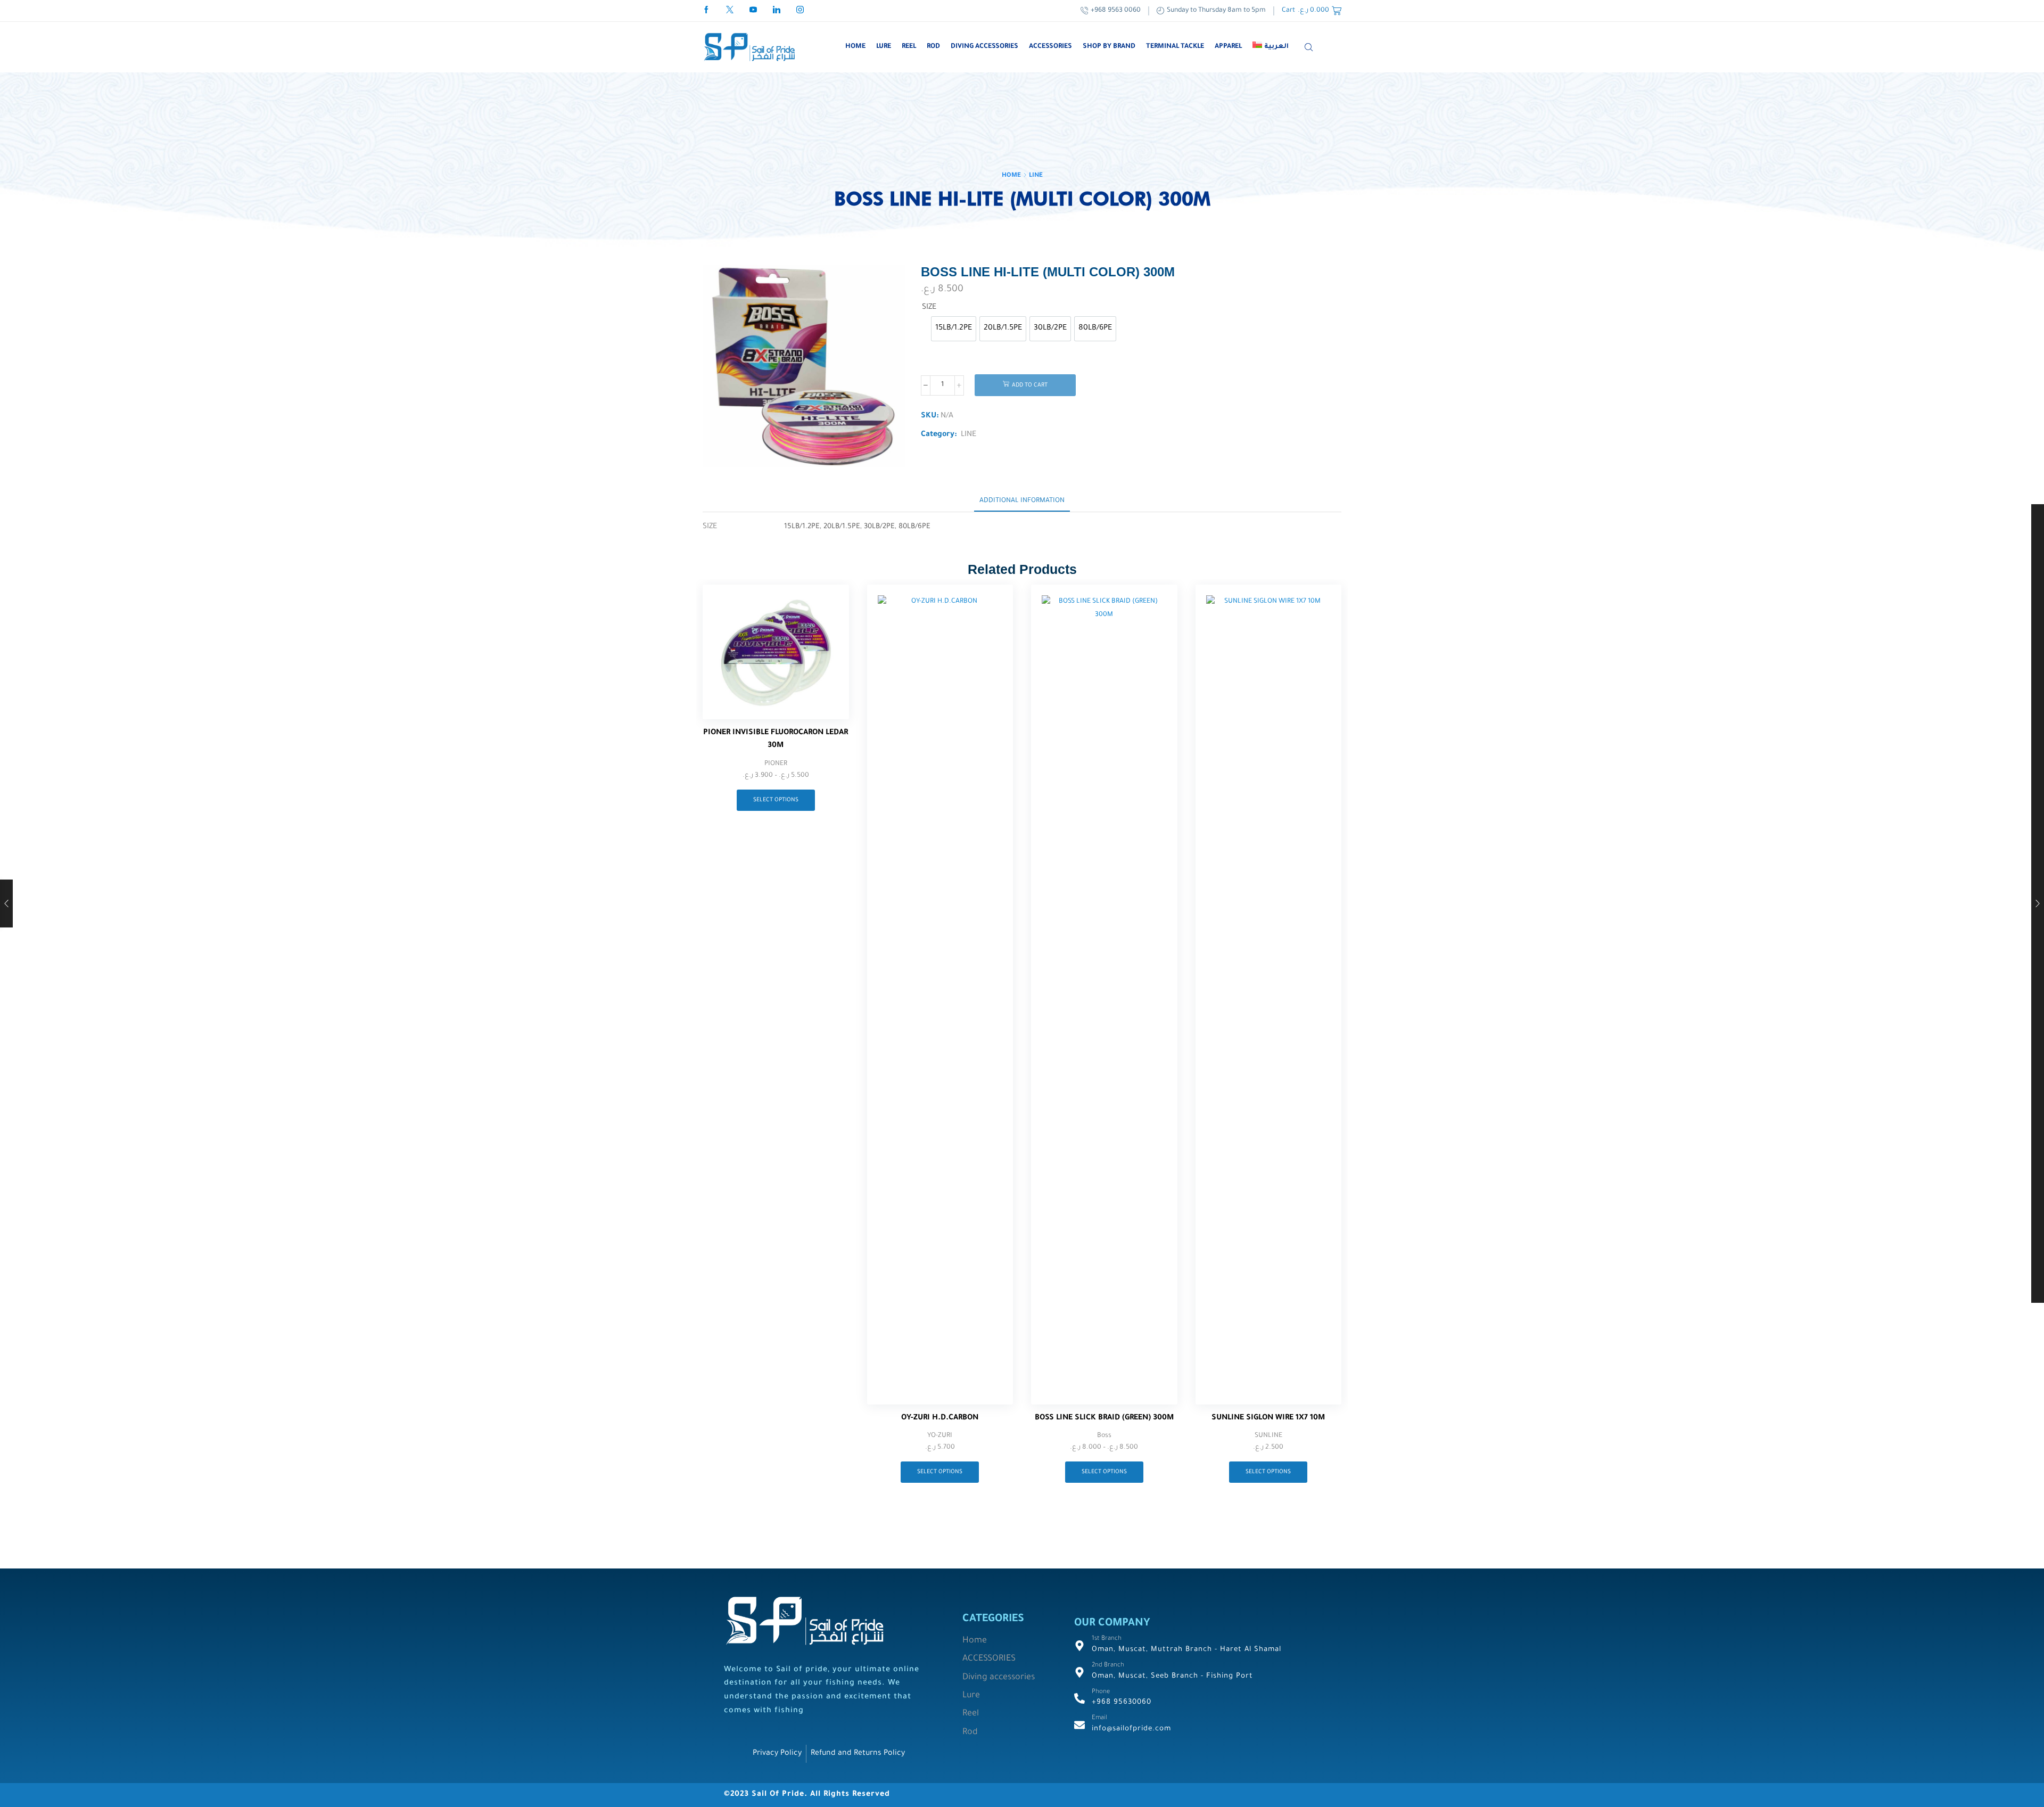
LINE (1036, 176)
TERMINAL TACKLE (1175, 47)
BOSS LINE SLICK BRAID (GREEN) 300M (1104, 1418)
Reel (909, 47)
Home (855, 47)
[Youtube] (753, 11)
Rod (933, 47)
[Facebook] (706, 11)
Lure (884, 47)
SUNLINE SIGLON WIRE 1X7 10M (1268, 1418)
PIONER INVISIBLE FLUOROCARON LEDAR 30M (776, 740)
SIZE (929, 308)
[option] (954, 329)
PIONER (776, 764)
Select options (776, 800)
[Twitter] (730, 11)
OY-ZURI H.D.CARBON (940, 1418)
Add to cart (1030, 385)
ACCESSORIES (1050, 47)
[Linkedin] (777, 11)
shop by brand (1109, 47)
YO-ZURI (940, 1436)
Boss (1104, 1436)
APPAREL (1228, 47)
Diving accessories (984, 47)
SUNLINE (1268, 1436)
